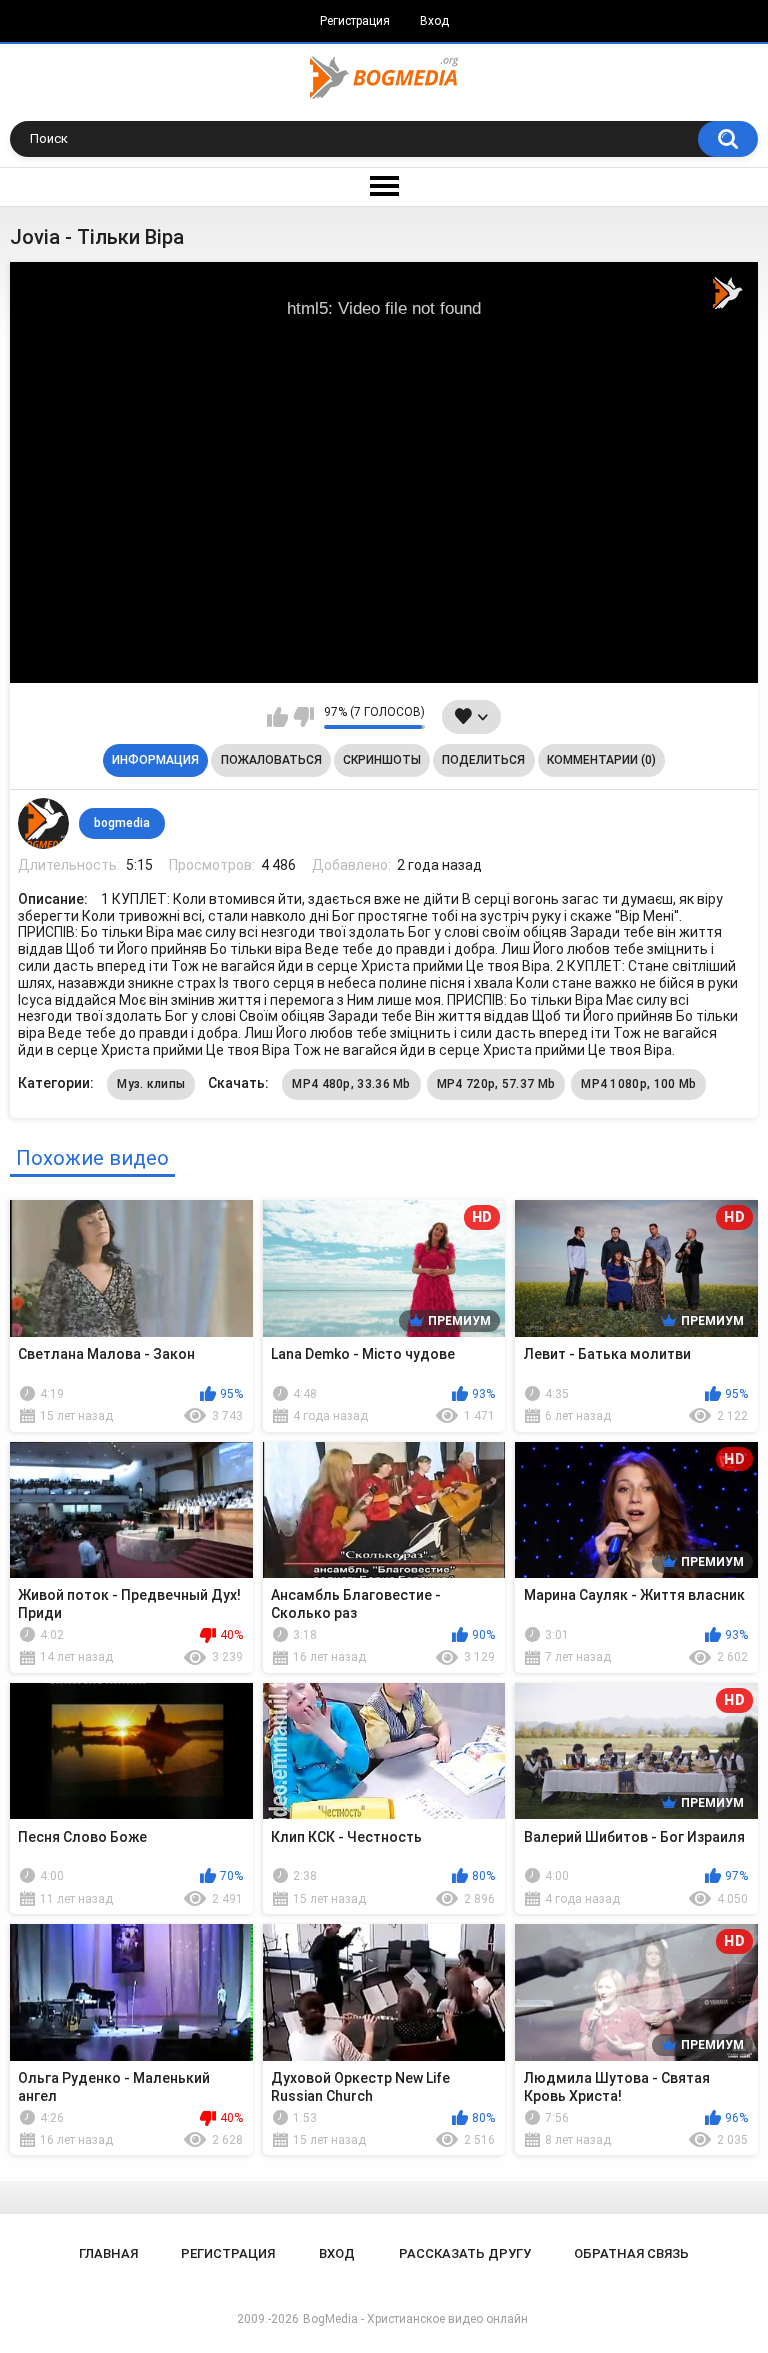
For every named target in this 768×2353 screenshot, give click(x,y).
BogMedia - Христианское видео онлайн (415, 2319)
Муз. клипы (151, 1084)
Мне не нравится (303, 717)
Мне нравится (277, 717)
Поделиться (483, 760)
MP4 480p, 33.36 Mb (351, 1084)
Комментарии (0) (601, 760)
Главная (108, 2253)
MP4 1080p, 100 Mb (638, 1084)
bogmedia (122, 823)
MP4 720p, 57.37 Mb (496, 1084)
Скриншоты (382, 760)
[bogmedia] (43, 823)
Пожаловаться (271, 760)
